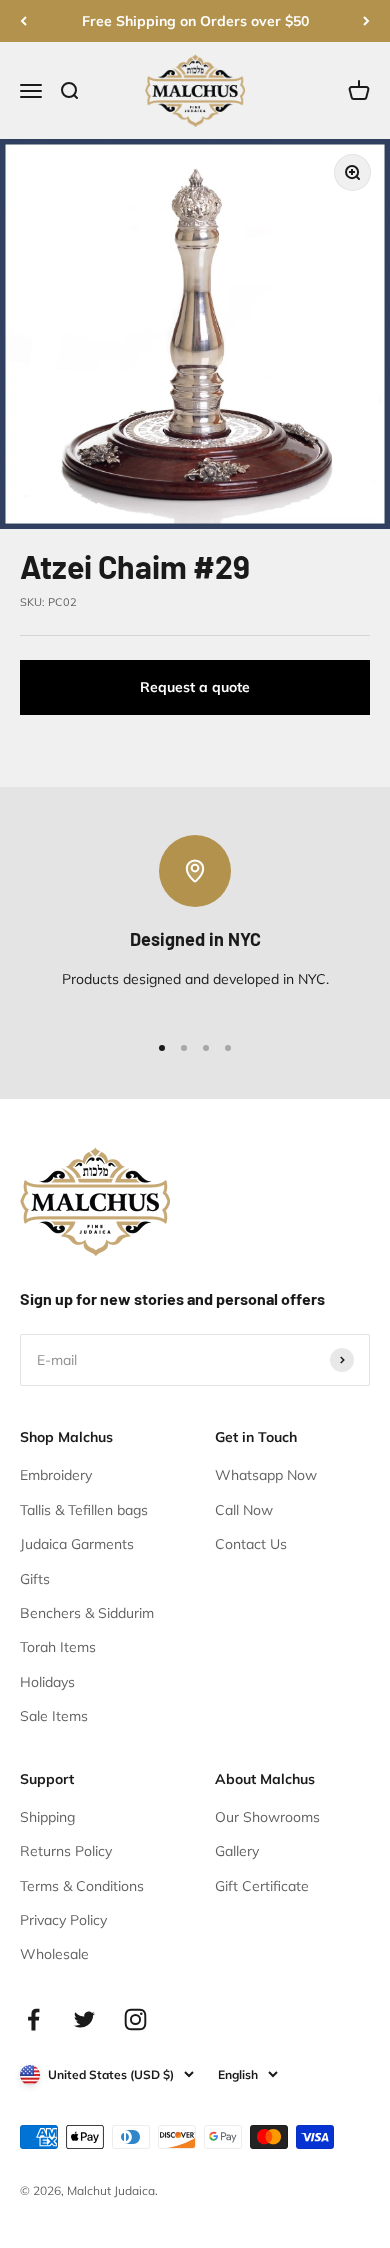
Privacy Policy (63, 1920)
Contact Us (251, 1544)
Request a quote (195, 687)
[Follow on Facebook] (33, 2019)
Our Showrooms (267, 1817)
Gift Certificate (262, 1886)
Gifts (35, 1579)
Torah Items (58, 1647)
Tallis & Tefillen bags (84, 1510)
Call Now (244, 1510)
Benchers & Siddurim (87, 1613)
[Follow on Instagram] (135, 2019)
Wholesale (54, 1954)
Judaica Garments (77, 1544)
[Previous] (23, 21)
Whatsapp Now (266, 1475)
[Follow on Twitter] (84, 2019)
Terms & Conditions (82, 1886)
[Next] (366, 21)
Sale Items (54, 1716)
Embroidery (56, 1475)
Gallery (237, 1851)
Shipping (47, 1817)
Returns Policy (66, 1851)
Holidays (47, 1682)
